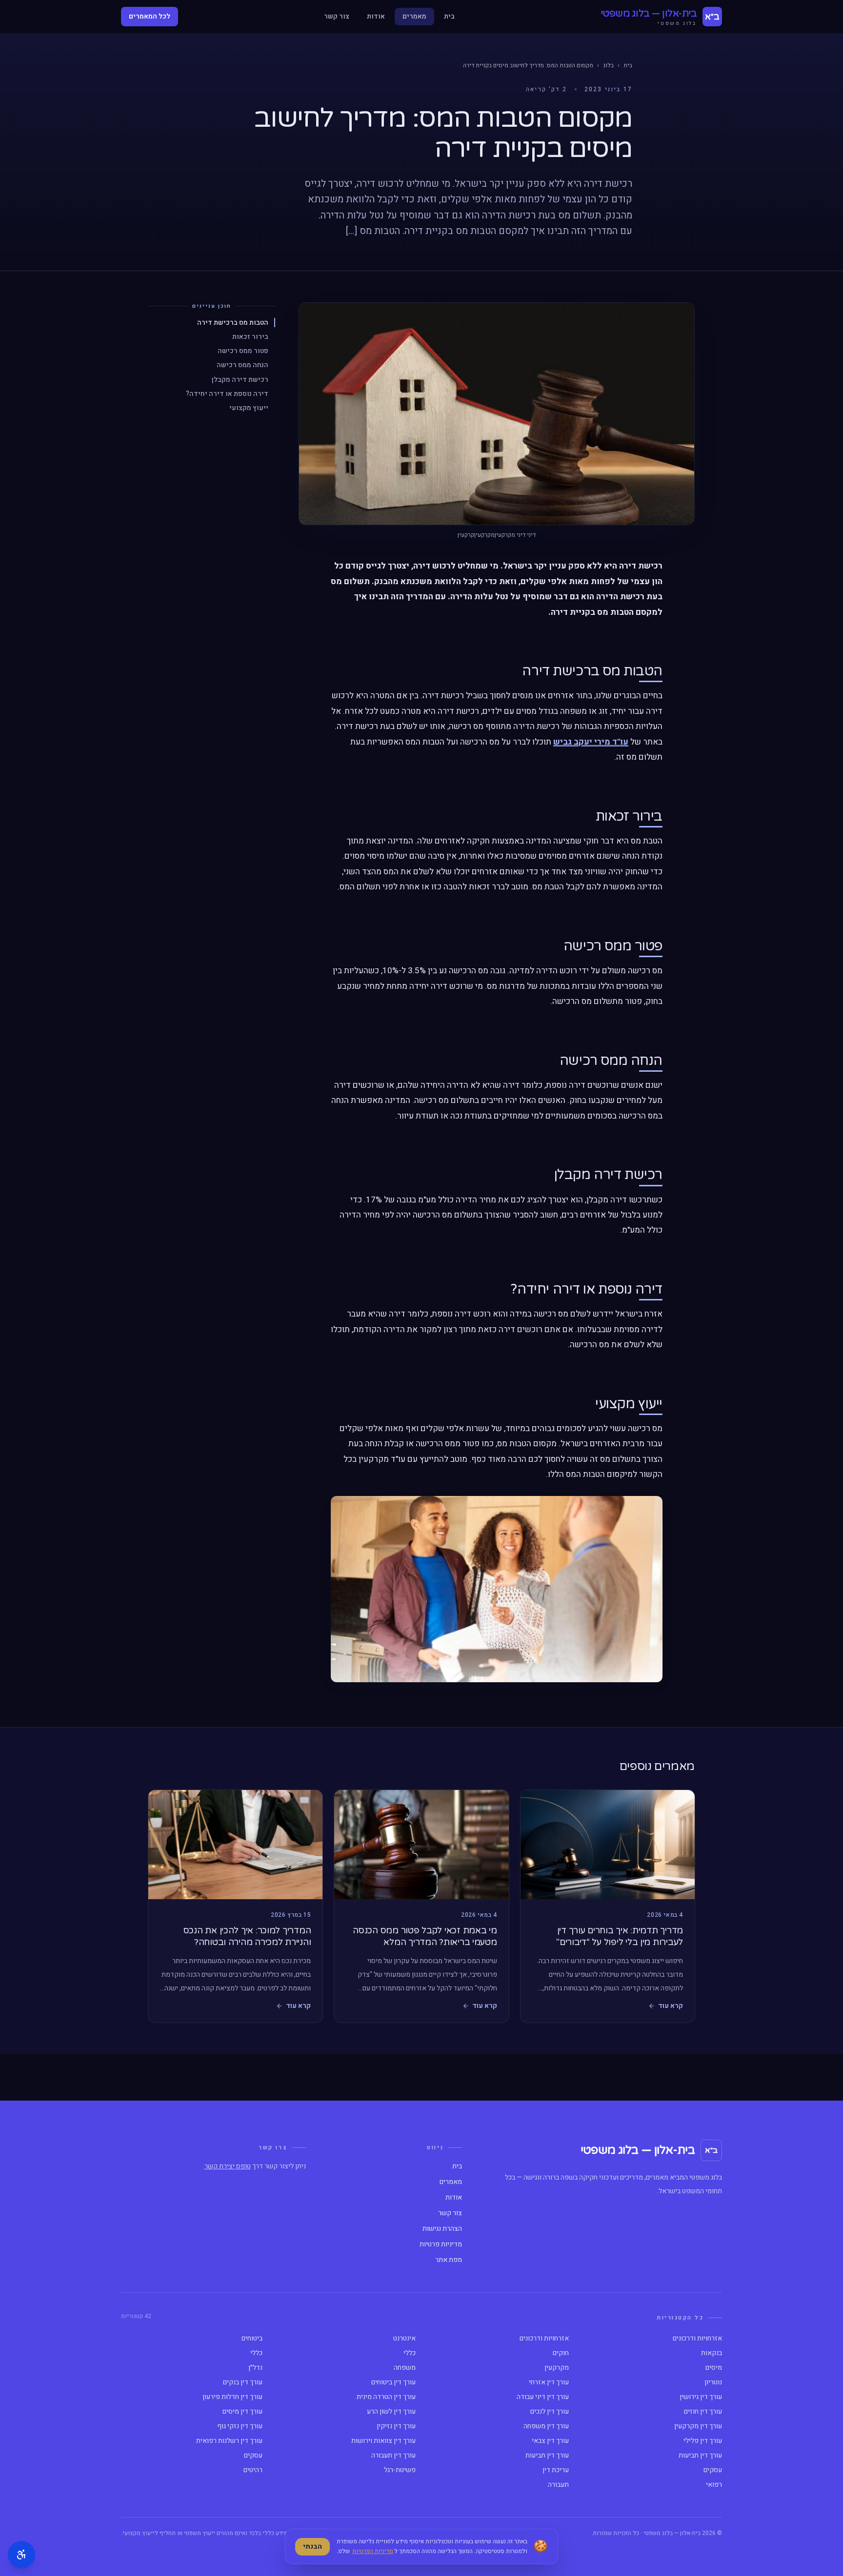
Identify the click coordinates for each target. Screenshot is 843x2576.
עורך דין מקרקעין (698, 2426)
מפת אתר (449, 2260)
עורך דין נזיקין (396, 2426)
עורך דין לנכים (550, 2412)
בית (449, 16)
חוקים (561, 2353)
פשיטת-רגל (400, 2470)
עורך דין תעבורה (393, 2456)
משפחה (405, 2368)
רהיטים (253, 2470)
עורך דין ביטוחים (393, 2382)
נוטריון (713, 2382)
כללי (410, 2353)
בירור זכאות (250, 337)
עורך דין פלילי (703, 2441)
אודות (376, 16)
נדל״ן (255, 2368)
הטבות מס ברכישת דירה (233, 322)
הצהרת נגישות (442, 2229)
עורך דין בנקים (243, 2382)
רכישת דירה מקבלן (240, 379)
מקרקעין (557, 2368)
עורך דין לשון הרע (391, 2412)
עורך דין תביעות (700, 2456)
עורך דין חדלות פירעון (232, 2397)
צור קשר (337, 16)
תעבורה (558, 2485)
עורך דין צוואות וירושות (383, 2441)
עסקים (253, 2456)
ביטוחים (252, 2339)
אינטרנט (404, 2339)
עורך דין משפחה (546, 2426)
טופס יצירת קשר (228, 2166)
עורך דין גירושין (701, 2397)
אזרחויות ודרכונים (697, 2339)
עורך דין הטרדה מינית (386, 2397)
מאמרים (414, 16)
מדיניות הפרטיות (373, 2551)
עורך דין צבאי (550, 2441)
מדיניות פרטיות (441, 2244)
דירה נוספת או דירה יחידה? (227, 394)
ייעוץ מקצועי (249, 408)
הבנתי (312, 2547)
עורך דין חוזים (703, 2412)
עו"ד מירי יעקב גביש (591, 742)
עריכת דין (556, 2470)
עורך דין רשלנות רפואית (229, 2441)
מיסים (714, 2368)
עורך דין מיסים (242, 2412)
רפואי (714, 2485)
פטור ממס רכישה (243, 351)
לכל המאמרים (150, 16)
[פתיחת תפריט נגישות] (21, 2555)
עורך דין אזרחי (549, 2382)
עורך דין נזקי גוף (240, 2426)
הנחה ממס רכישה (242, 365)
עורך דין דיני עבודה (543, 2397)
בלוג (608, 65)
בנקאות (712, 2353)
